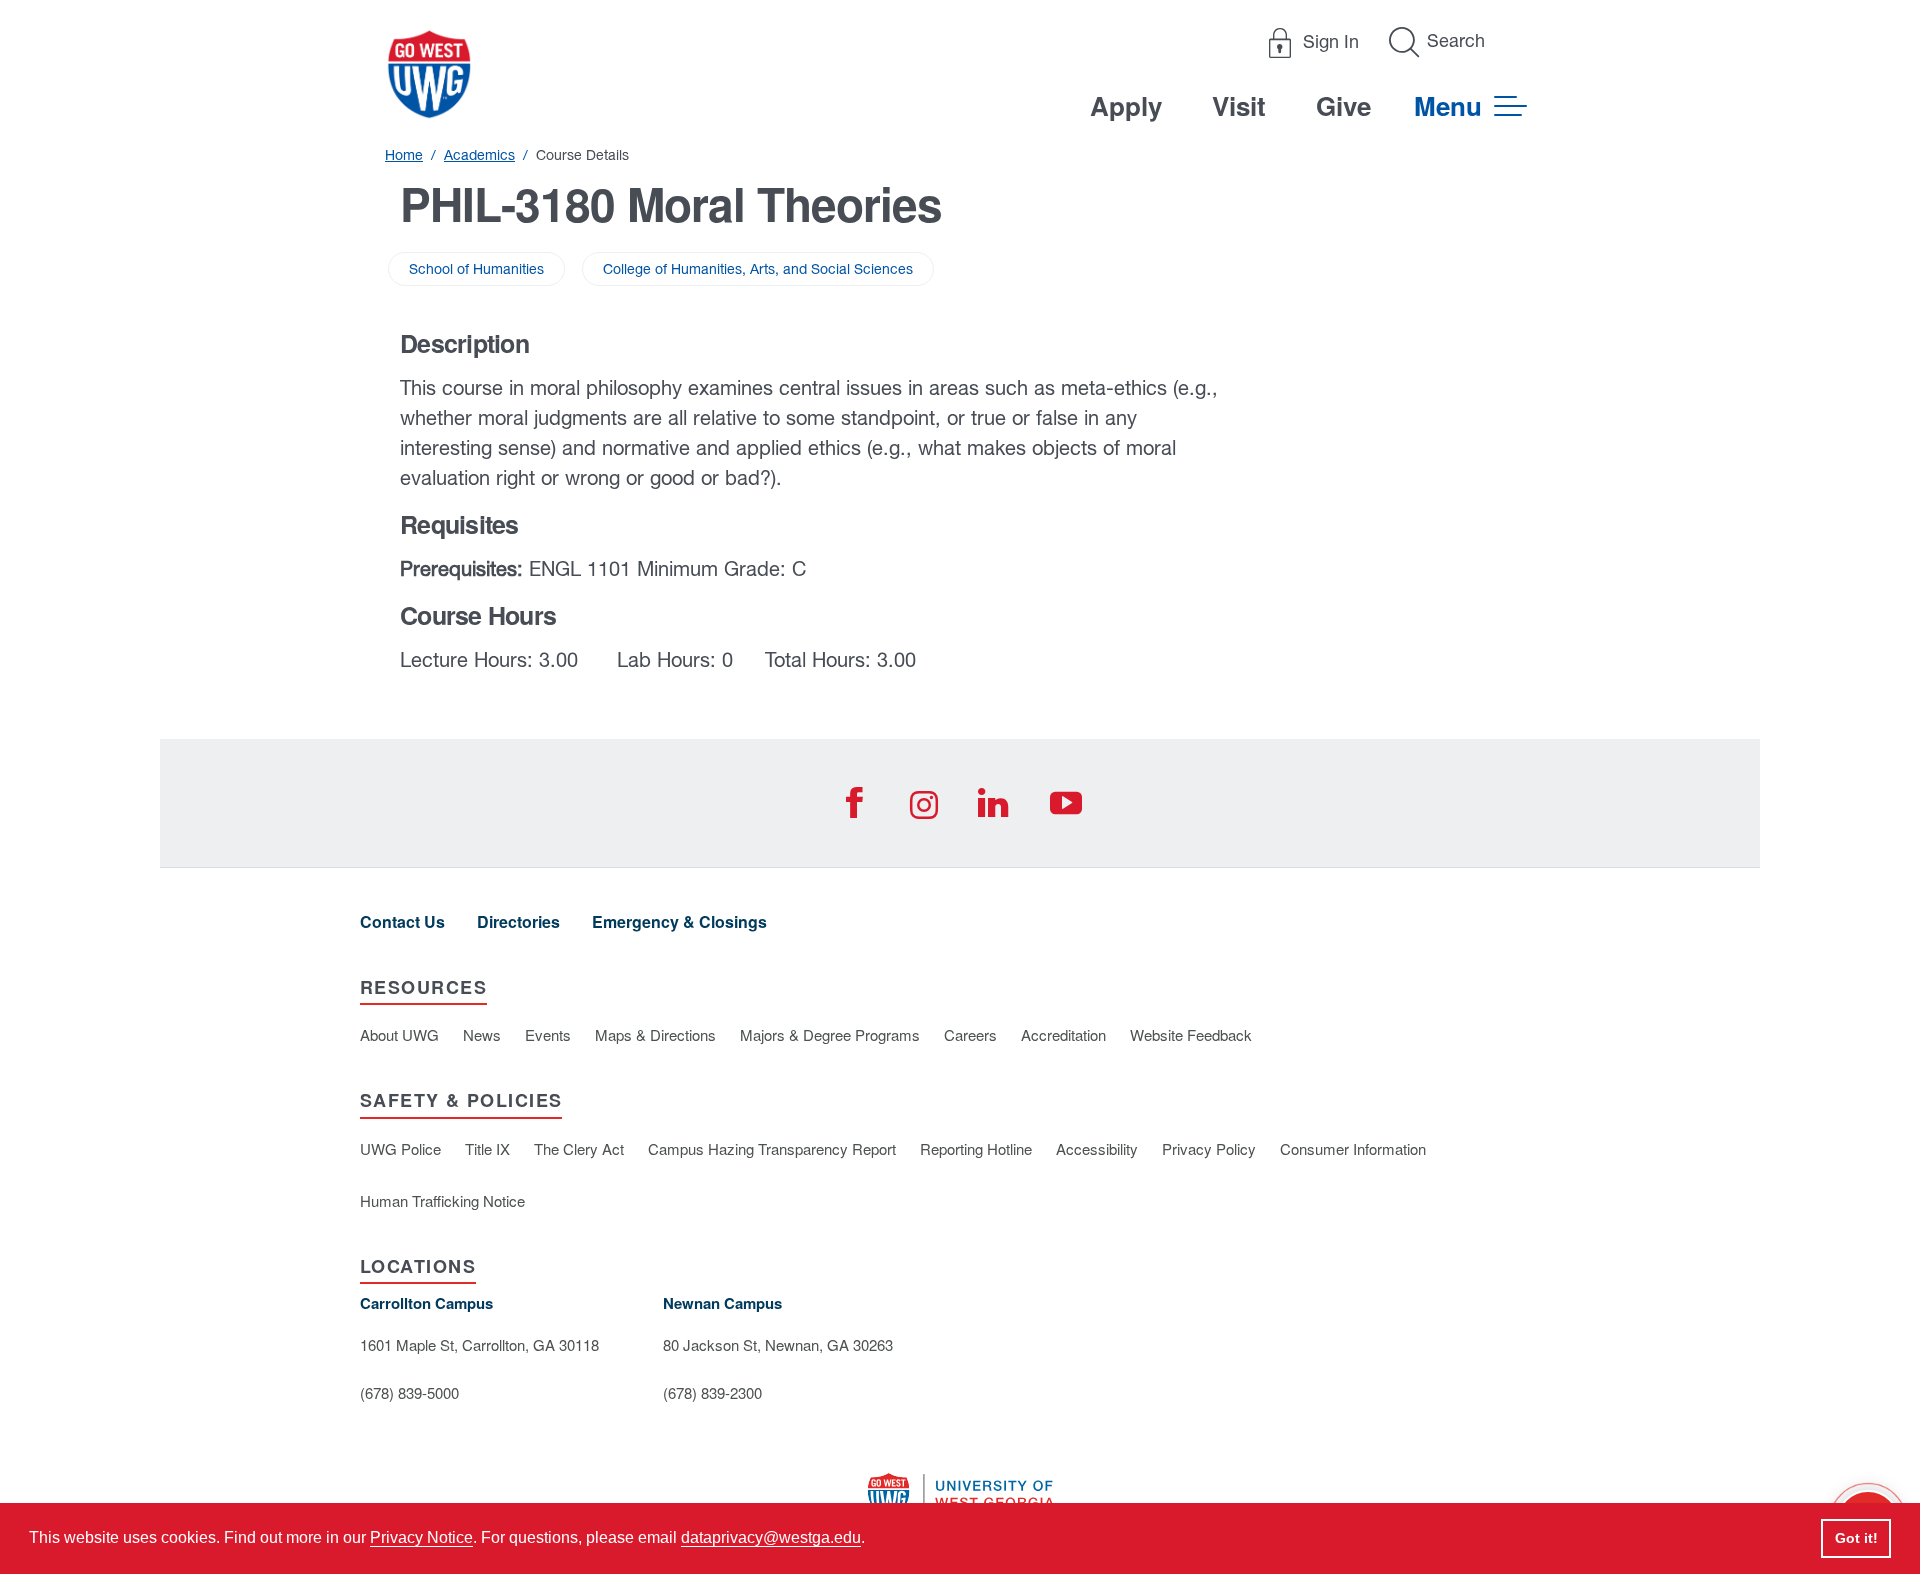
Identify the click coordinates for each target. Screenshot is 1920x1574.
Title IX (487, 1148)
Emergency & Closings (679, 921)
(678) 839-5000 (409, 1392)
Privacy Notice (421, 1537)
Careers (970, 1034)
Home (404, 155)
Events (548, 1034)
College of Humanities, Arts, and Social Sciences (758, 269)
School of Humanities (476, 269)
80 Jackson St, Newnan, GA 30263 (778, 1344)
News (482, 1034)
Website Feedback (1191, 1034)
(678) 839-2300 (712, 1392)
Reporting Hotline (976, 1148)
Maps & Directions (655, 1034)
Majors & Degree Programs (830, 1034)
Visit (1239, 105)
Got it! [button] (1856, 1538)
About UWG (399, 1034)
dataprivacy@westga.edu (771, 1537)
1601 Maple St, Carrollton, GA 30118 (479, 1344)
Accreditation (1063, 1034)
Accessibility (1097, 1148)
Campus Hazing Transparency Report (772, 1148)
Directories (518, 921)
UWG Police (400, 1148)
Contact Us (402, 921)
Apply (1126, 105)
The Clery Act (579, 1148)
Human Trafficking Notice (442, 1200)
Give (1343, 105)
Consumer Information (1353, 1148)
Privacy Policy (1209, 1148)
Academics (479, 155)
